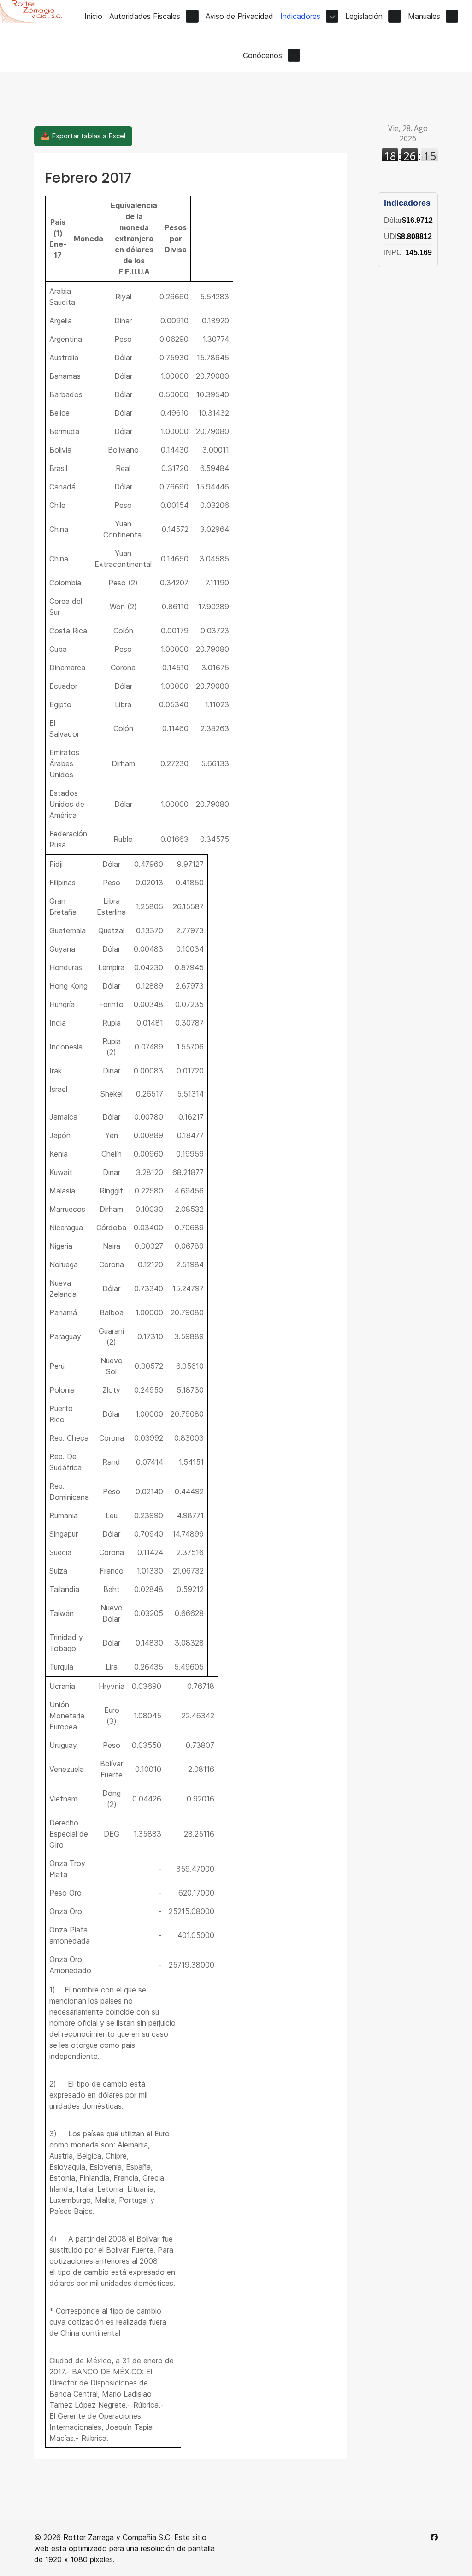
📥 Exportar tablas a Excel (83, 136)
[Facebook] (434, 2537)
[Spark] (35, 11)
